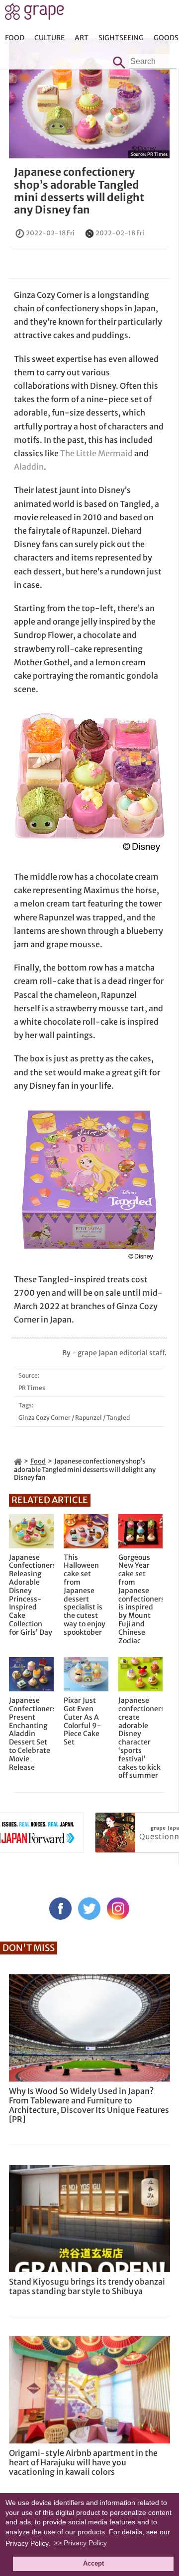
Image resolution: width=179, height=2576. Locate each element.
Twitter (89, 1909)
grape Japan (35, 14)
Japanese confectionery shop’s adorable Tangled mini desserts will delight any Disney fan (79, 191)
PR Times (157, 154)
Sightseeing (121, 38)
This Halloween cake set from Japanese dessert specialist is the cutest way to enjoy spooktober (85, 1595)
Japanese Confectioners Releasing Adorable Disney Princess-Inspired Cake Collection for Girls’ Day (31, 1595)
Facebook (60, 1909)
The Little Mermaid (96, 453)
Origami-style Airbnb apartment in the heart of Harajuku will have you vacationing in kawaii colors (83, 2462)
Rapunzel (89, 1418)
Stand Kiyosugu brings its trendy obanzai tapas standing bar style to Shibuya (87, 2286)
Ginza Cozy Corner (45, 1418)
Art (82, 38)
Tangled (118, 1418)
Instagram (118, 1909)
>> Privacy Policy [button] (80, 2543)
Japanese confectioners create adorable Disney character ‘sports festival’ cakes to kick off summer (141, 1738)
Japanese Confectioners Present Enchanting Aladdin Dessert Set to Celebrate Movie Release (31, 1734)
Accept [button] (93, 2564)
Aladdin (29, 467)
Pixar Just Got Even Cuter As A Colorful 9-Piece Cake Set (82, 1721)
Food (15, 38)
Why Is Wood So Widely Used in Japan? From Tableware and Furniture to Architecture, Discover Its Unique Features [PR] (89, 2105)
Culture (49, 38)
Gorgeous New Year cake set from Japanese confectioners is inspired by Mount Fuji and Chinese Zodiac (141, 1599)
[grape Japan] (18, 1461)
